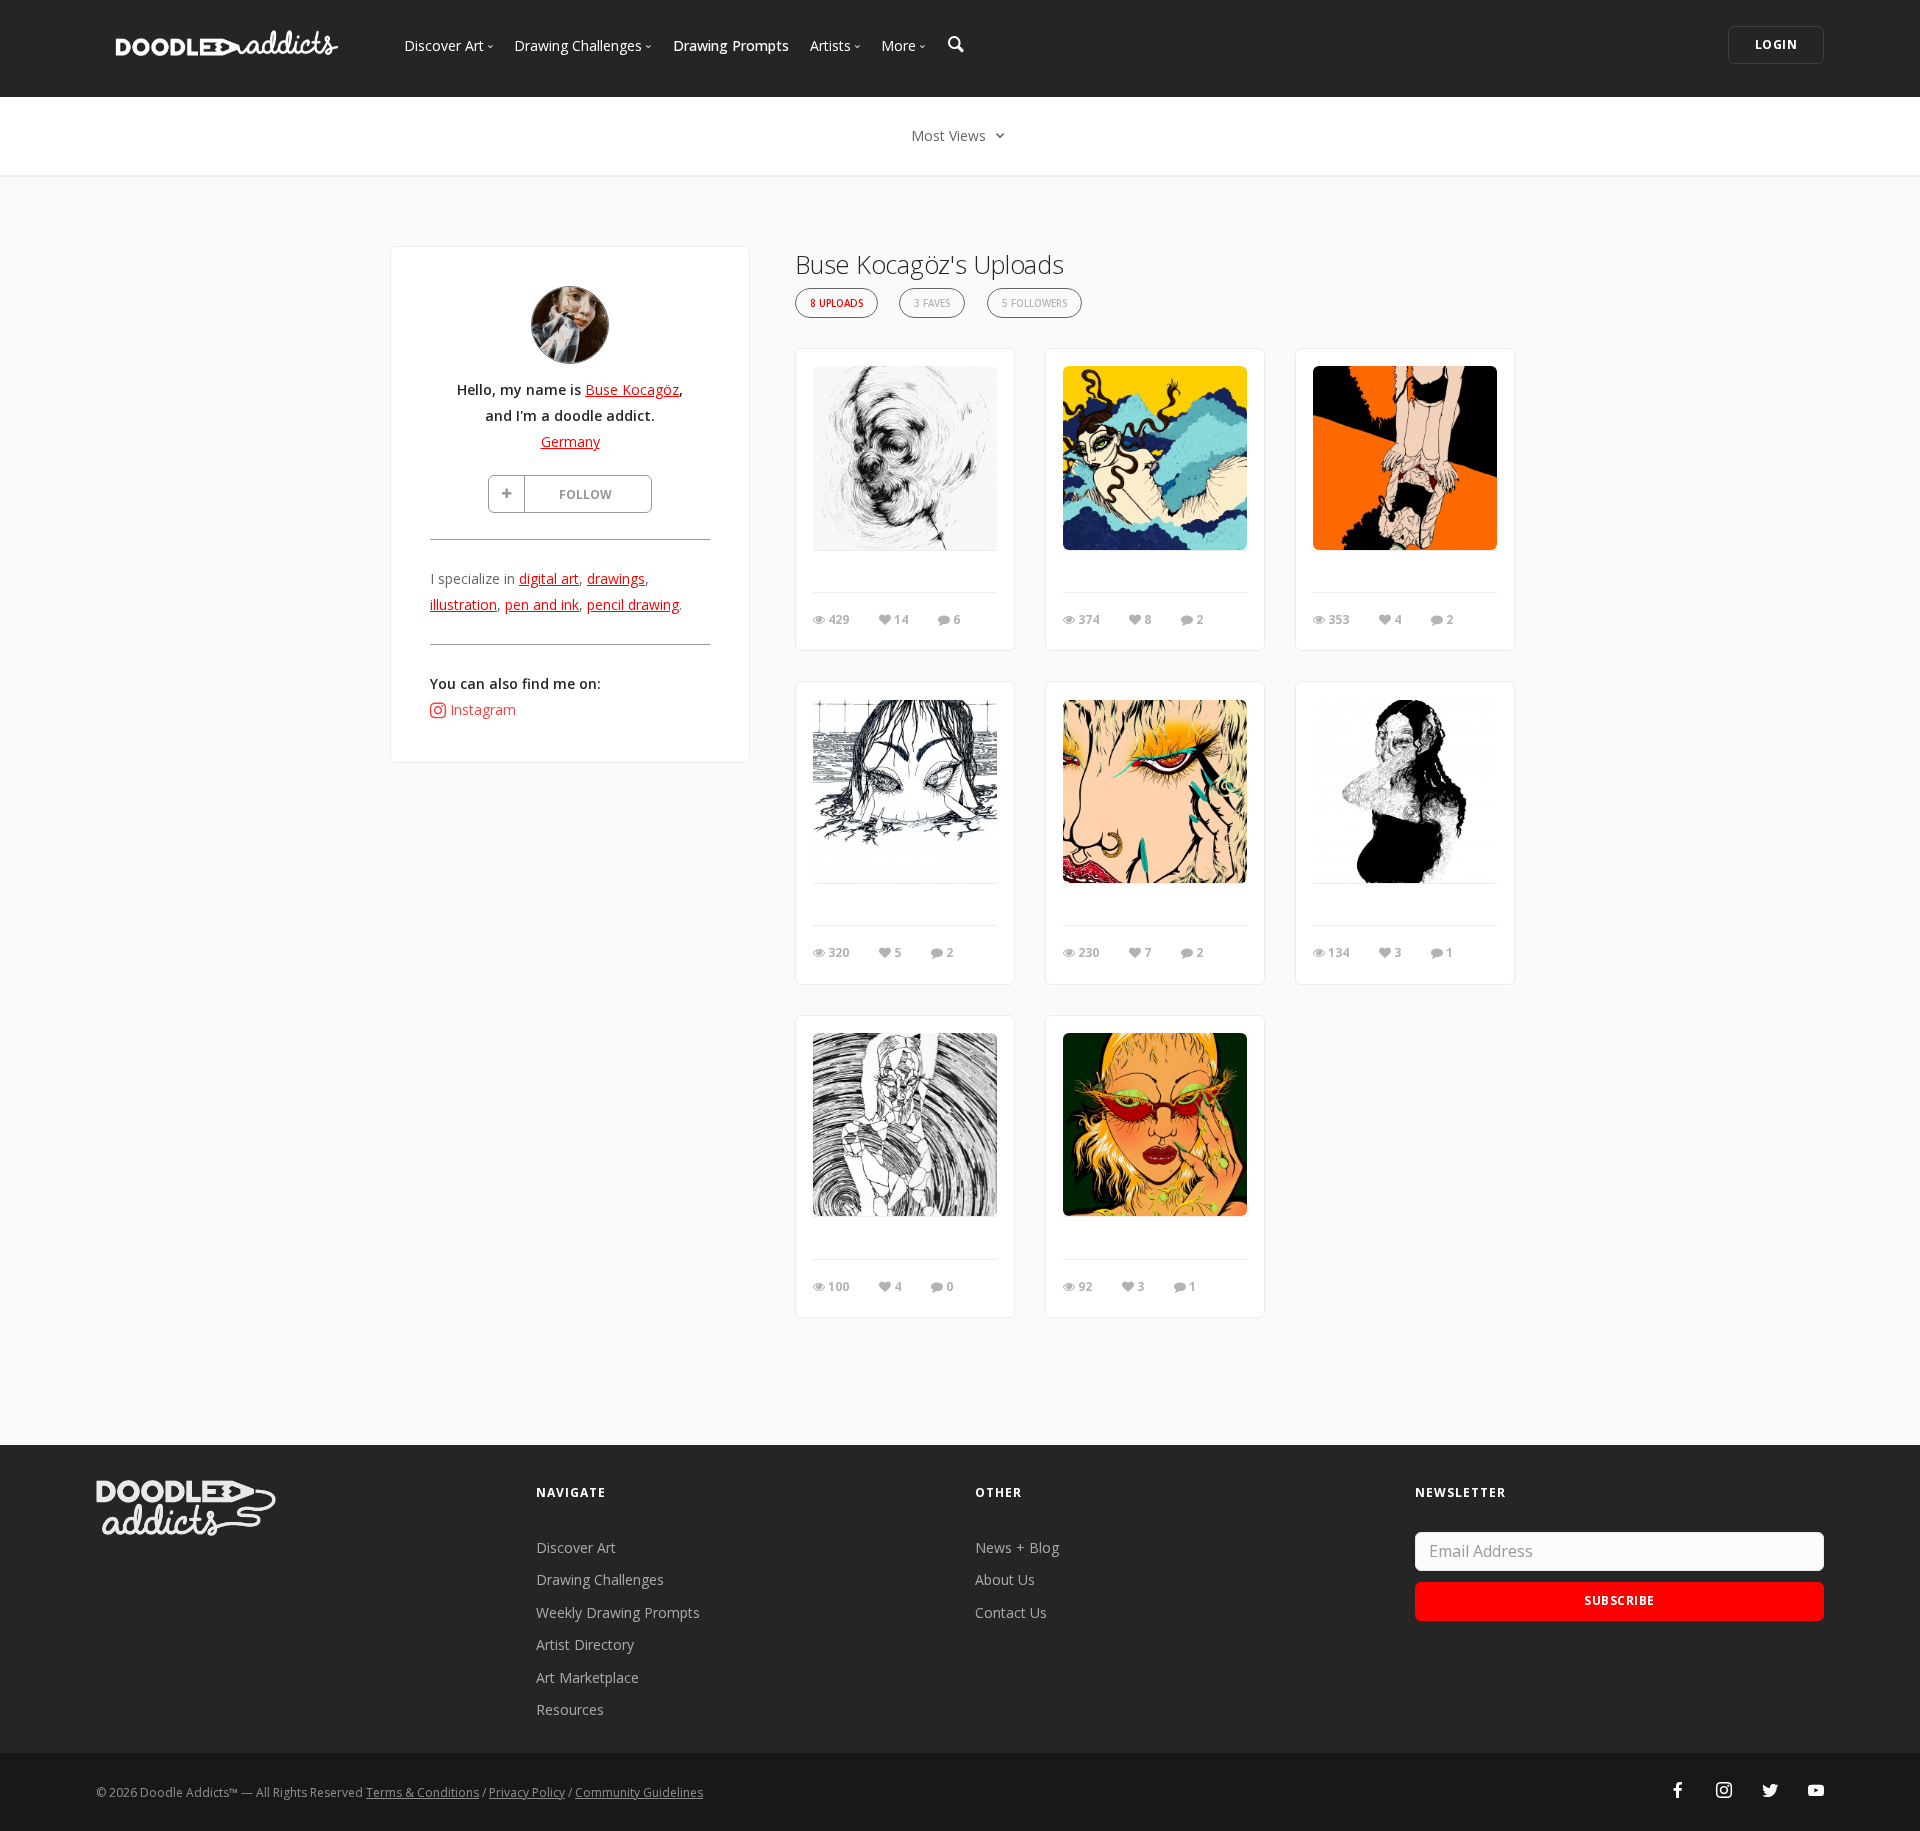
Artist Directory (585, 1644)
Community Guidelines (639, 1792)
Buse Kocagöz (632, 389)
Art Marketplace (587, 1677)
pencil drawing (633, 604)
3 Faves (932, 303)
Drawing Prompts (731, 45)
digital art (549, 578)
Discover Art (576, 1547)
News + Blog (1017, 1547)
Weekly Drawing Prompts (618, 1612)
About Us (1005, 1579)
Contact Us (1011, 1612)
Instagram (483, 709)
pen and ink (542, 604)
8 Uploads (836, 303)
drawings (616, 578)
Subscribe (1619, 1600)
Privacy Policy (527, 1792)
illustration (463, 604)
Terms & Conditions (422, 1792)
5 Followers (1034, 303)
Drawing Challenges (600, 1579)
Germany (570, 441)
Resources (570, 1709)
